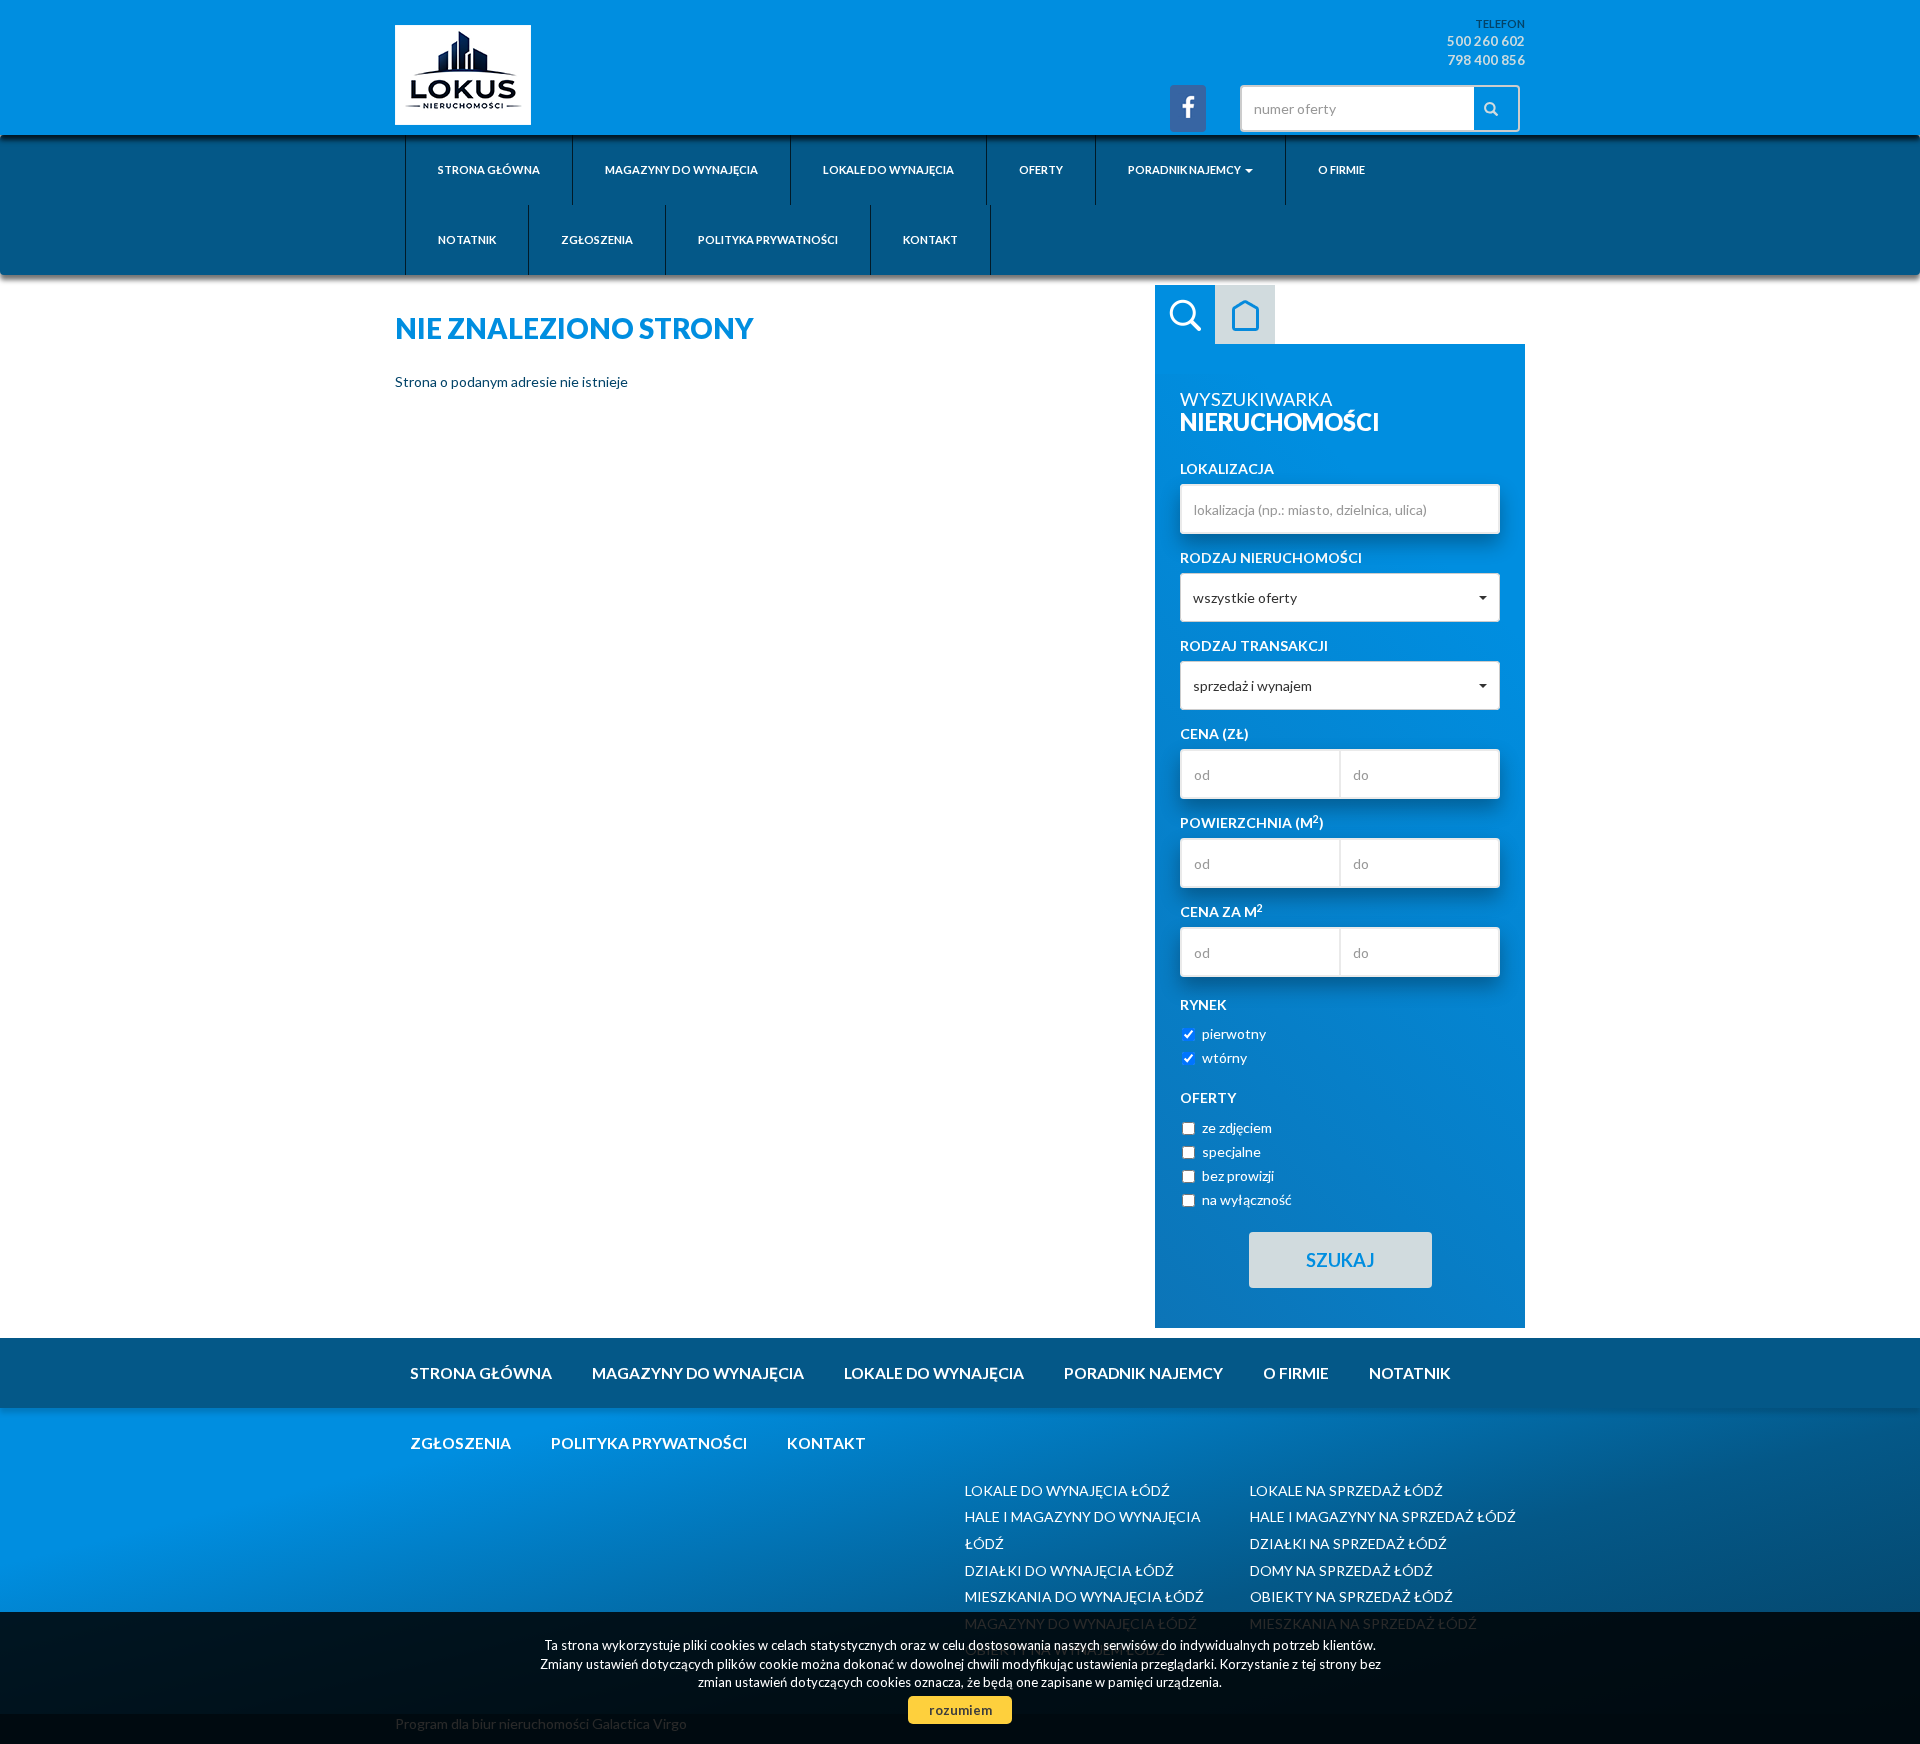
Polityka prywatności (768, 239)
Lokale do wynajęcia (888, 169)
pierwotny (1234, 1033)
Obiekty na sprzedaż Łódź (1351, 1596)
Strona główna (489, 169)
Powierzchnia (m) (1252, 822)
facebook (1188, 108)
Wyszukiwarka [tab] (1185, 315)
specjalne (1231, 1151)
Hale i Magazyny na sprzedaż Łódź (1383, 1516)
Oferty (1041, 169)
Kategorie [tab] (1245, 315)
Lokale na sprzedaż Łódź (1346, 1490)
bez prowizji (1238, 1175)
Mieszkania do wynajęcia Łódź (1084, 1596)
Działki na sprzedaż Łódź (1348, 1543)
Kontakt (930, 239)
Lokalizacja (1227, 468)
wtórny (1224, 1057)
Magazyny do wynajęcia (681, 169)
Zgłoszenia (597, 239)
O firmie (1341, 169)
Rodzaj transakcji (1254, 645)
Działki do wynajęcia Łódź (1069, 1570)
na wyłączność (1247, 1199)
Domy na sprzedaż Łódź (1341, 1570)
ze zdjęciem (1237, 1127)
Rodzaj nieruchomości (1271, 557)
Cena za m (1221, 911)
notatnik (467, 239)
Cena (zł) (1214, 733)
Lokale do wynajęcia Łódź (1067, 1490)
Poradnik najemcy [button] (1185, 169)
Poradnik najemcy (1143, 1373)
